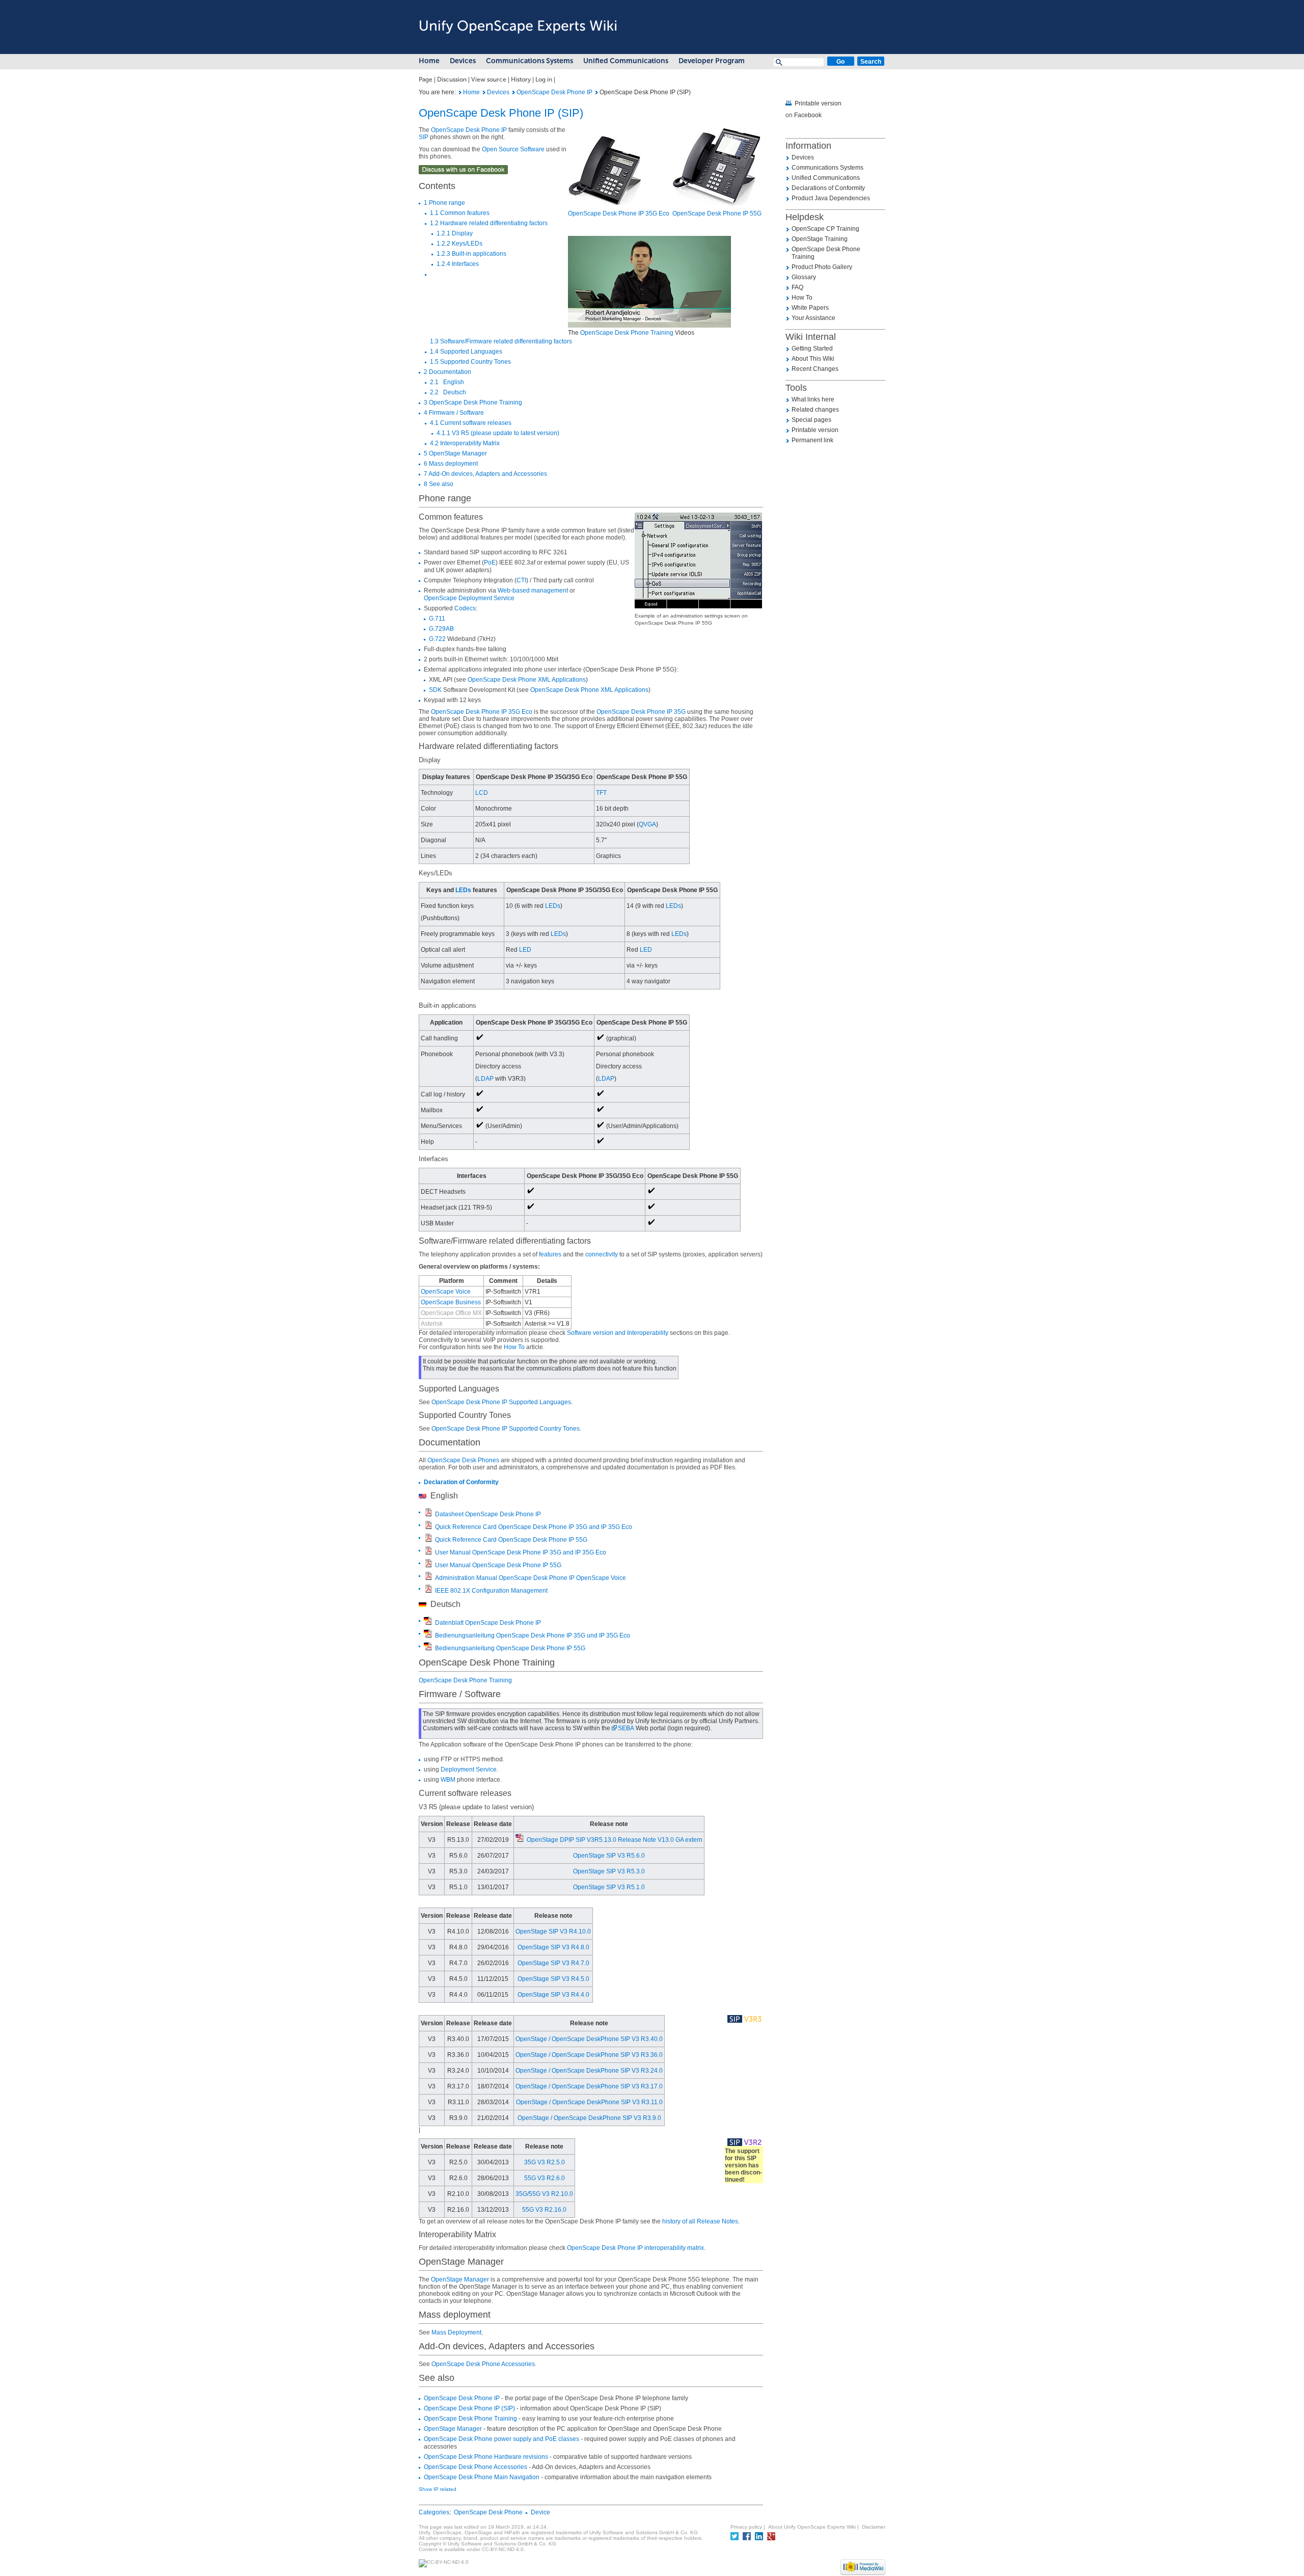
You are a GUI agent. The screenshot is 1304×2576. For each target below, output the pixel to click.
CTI (521, 580)
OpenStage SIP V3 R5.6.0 (609, 1856)
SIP (424, 137)
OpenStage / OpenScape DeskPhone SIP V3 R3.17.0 (589, 2086)
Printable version (818, 103)
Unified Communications (626, 61)
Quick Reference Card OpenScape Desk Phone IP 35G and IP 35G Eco (534, 1527)
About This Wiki (813, 359)
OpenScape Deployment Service (469, 598)
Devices (463, 61)
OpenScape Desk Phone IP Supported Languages (501, 1402)
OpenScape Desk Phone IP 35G (641, 712)
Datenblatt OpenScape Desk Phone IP (488, 1623)
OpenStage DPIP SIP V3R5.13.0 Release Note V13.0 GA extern (615, 1840)
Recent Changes (815, 369)
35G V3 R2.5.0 (545, 2162)
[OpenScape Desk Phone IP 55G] (717, 167)
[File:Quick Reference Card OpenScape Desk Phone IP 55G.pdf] (428, 1539)
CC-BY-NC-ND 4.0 (503, 2549)
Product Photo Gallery (822, 267)
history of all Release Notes (700, 2221)
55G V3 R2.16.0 (544, 2210)
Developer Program (712, 61)
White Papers (810, 308)
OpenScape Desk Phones (463, 1460)
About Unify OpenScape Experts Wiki (812, 2527)
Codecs (465, 608)
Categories (434, 2512)
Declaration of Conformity (461, 1482)
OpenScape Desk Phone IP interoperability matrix (635, 2248)
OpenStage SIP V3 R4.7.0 (553, 1963)
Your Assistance (813, 318)
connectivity (602, 1254)
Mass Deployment (456, 2332)
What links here (813, 399)
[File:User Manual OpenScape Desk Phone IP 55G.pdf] (428, 1564)
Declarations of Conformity (828, 188)
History (521, 79)
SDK (435, 690)
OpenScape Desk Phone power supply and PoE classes (501, 2439)
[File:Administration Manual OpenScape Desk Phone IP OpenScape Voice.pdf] (428, 1577)
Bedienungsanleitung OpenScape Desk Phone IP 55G (510, 1648)
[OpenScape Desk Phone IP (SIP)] (460, 92)
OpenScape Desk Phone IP (554, 92)
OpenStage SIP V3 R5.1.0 (609, 1887)
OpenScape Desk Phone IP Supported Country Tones (506, 1429)
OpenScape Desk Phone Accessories (483, 2364)
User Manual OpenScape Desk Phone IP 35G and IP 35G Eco (521, 1552)
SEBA (626, 1728)
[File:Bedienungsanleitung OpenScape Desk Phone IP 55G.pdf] (428, 1647)
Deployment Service (469, 1769)
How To (514, 1347)
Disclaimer (874, 2527)
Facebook (808, 115)
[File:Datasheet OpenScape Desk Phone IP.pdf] (428, 1513)
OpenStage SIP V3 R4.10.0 (553, 1931)
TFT (601, 793)
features (550, 1254)
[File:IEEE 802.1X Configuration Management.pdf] (428, 1590)
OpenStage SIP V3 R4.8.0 (553, 1947)
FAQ (797, 287)
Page (426, 79)
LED (525, 950)
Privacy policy (746, 2527)
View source (489, 79)
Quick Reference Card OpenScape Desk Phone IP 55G (511, 1540)
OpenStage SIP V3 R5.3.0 (609, 1871)
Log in (544, 79)
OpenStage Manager (460, 2279)
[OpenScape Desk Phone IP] (514, 92)
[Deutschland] (423, 1604)
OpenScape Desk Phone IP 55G (717, 213)
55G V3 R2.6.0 (545, 2178)
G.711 (437, 619)
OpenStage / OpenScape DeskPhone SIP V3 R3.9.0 (589, 2118)
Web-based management (533, 591)
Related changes (815, 410)
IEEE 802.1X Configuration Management (491, 1591)
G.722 (437, 639)
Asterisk (432, 1324)
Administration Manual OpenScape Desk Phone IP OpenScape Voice (531, 1578)
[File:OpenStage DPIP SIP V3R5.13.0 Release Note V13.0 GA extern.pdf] (520, 1840)
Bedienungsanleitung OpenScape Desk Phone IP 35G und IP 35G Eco (533, 1635)
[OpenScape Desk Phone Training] (649, 283)
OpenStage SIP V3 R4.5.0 (553, 1979)
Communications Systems (529, 61)
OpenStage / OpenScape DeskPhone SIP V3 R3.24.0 (589, 2071)
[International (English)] (423, 1496)
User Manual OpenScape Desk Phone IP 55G (498, 1565)
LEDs (463, 890)
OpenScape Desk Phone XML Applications (527, 680)
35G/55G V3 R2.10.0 (544, 2194)
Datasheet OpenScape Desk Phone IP (488, 1514)
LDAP (485, 1079)
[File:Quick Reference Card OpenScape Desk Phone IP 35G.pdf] (428, 1526)
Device (540, 2512)
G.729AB (441, 629)
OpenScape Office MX (451, 1313)
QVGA (647, 824)
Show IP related (438, 2489)
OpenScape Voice (446, 1292)
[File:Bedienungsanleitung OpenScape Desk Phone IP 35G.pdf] (428, 1634)
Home (429, 61)
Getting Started (812, 348)
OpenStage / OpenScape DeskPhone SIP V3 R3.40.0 (589, 2039)
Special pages (811, 420)
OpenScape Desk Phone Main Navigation (482, 2477)
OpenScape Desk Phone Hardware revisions (486, 2457)
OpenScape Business (451, 1302)
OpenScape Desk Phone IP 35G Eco (619, 213)
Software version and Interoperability (618, 1333)
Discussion (452, 79)
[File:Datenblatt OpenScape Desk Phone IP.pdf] (428, 1622)
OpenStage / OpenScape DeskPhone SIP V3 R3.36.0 (589, 2055)
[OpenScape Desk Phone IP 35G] (605, 171)
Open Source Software (513, 149)
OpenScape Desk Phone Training (627, 333)
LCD (482, 793)
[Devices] (484, 92)
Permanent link (812, 440)
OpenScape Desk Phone (488, 2512)
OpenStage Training (820, 239)
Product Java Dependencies (831, 198)
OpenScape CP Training (825, 229)
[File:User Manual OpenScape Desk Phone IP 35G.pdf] (428, 1551)
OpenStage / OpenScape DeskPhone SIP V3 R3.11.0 (589, 2102)
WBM (448, 1780)
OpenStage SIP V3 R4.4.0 (553, 1995)
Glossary (804, 277)
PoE (490, 562)
